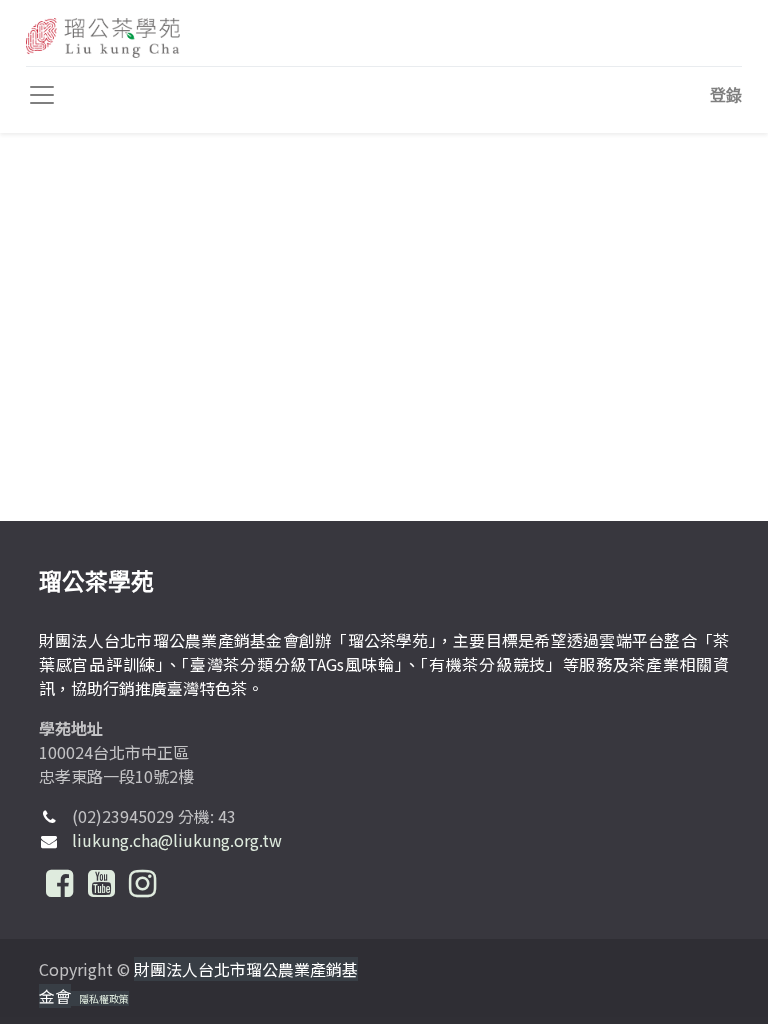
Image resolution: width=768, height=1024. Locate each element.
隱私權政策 (104, 998)
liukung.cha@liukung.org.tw (177, 840)
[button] (726, 95)
